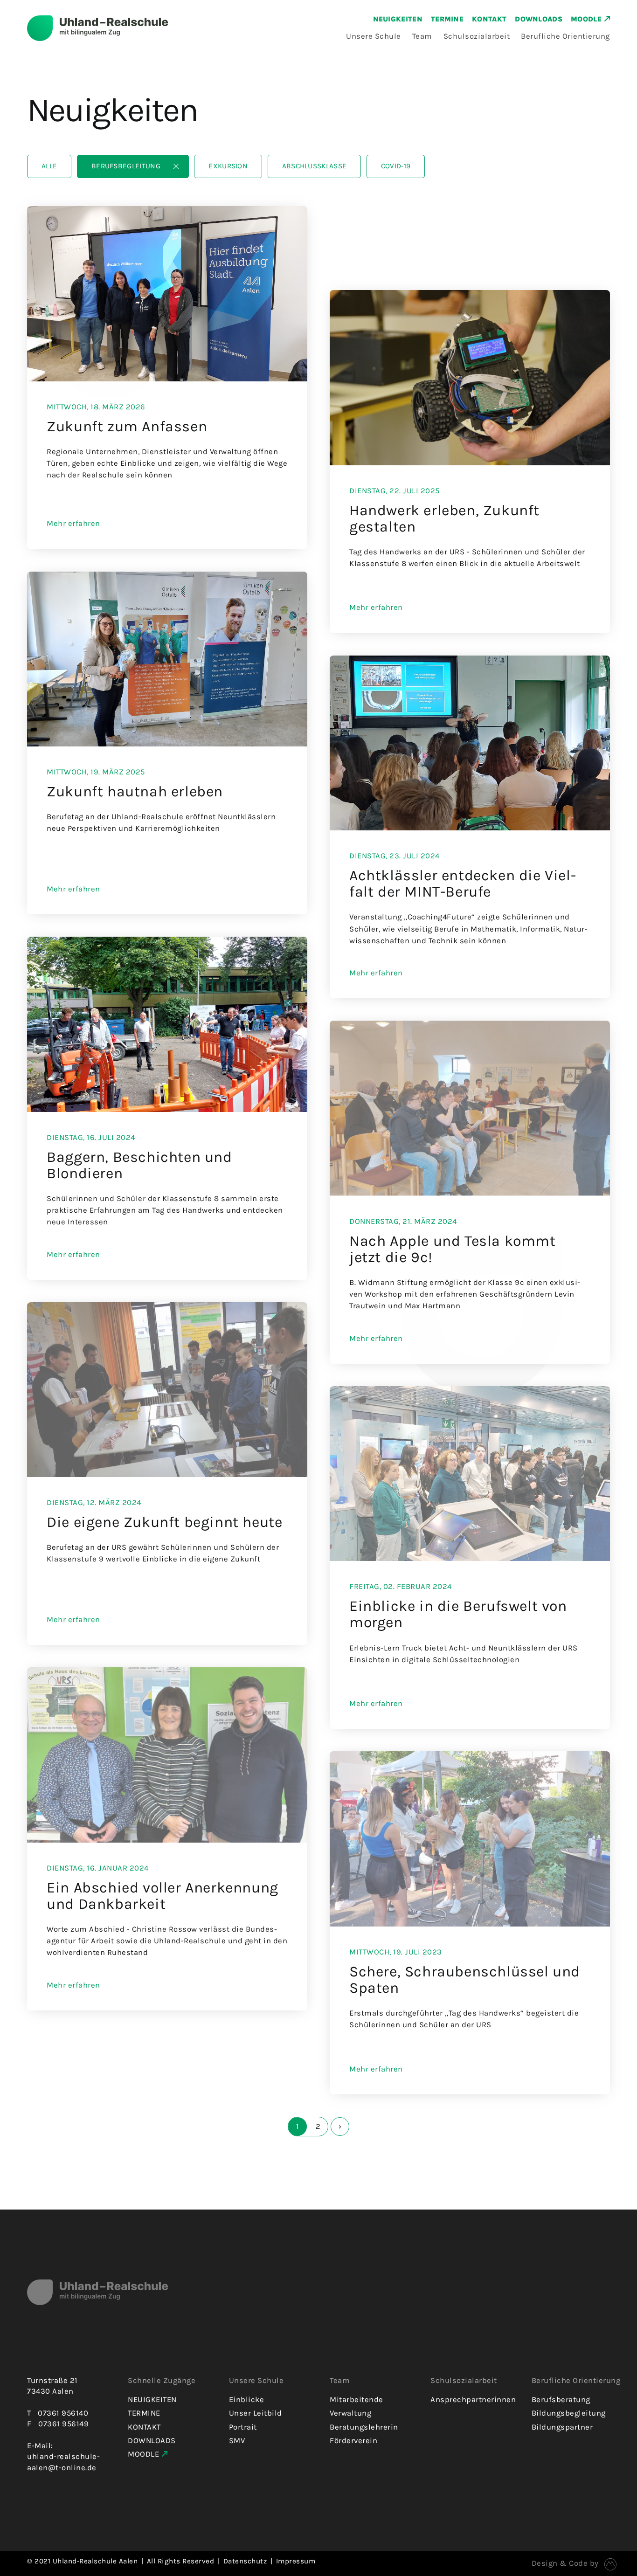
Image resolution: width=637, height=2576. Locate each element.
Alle (49, 166)
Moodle (586, 19)
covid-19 (396, 166)
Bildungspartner (562, 2427)
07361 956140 (63, 2413)
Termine (447, 19)
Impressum (296, 2561)
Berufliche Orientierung (565, 36)
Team (422, 36)
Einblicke (247, 2400)
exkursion (228, 166)
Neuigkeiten (398, 19)
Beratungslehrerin (364, 2427)
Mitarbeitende (357, 2400)
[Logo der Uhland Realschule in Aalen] (184, 28)
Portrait (243, 2427)
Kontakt (489, 19)
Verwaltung (350, 2413)
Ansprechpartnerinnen (473, 2400)
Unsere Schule (374, 36)
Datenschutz (245, 2561)
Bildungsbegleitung (569, 2413)
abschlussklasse (315, 166)
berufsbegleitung (126, 166)
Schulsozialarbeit (477, 36)
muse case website (608, 2564)
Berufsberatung (561, 2400)
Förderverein (353, 2441)
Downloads (539, 19)
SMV (237, 2441)
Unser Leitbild (256, 2413)
